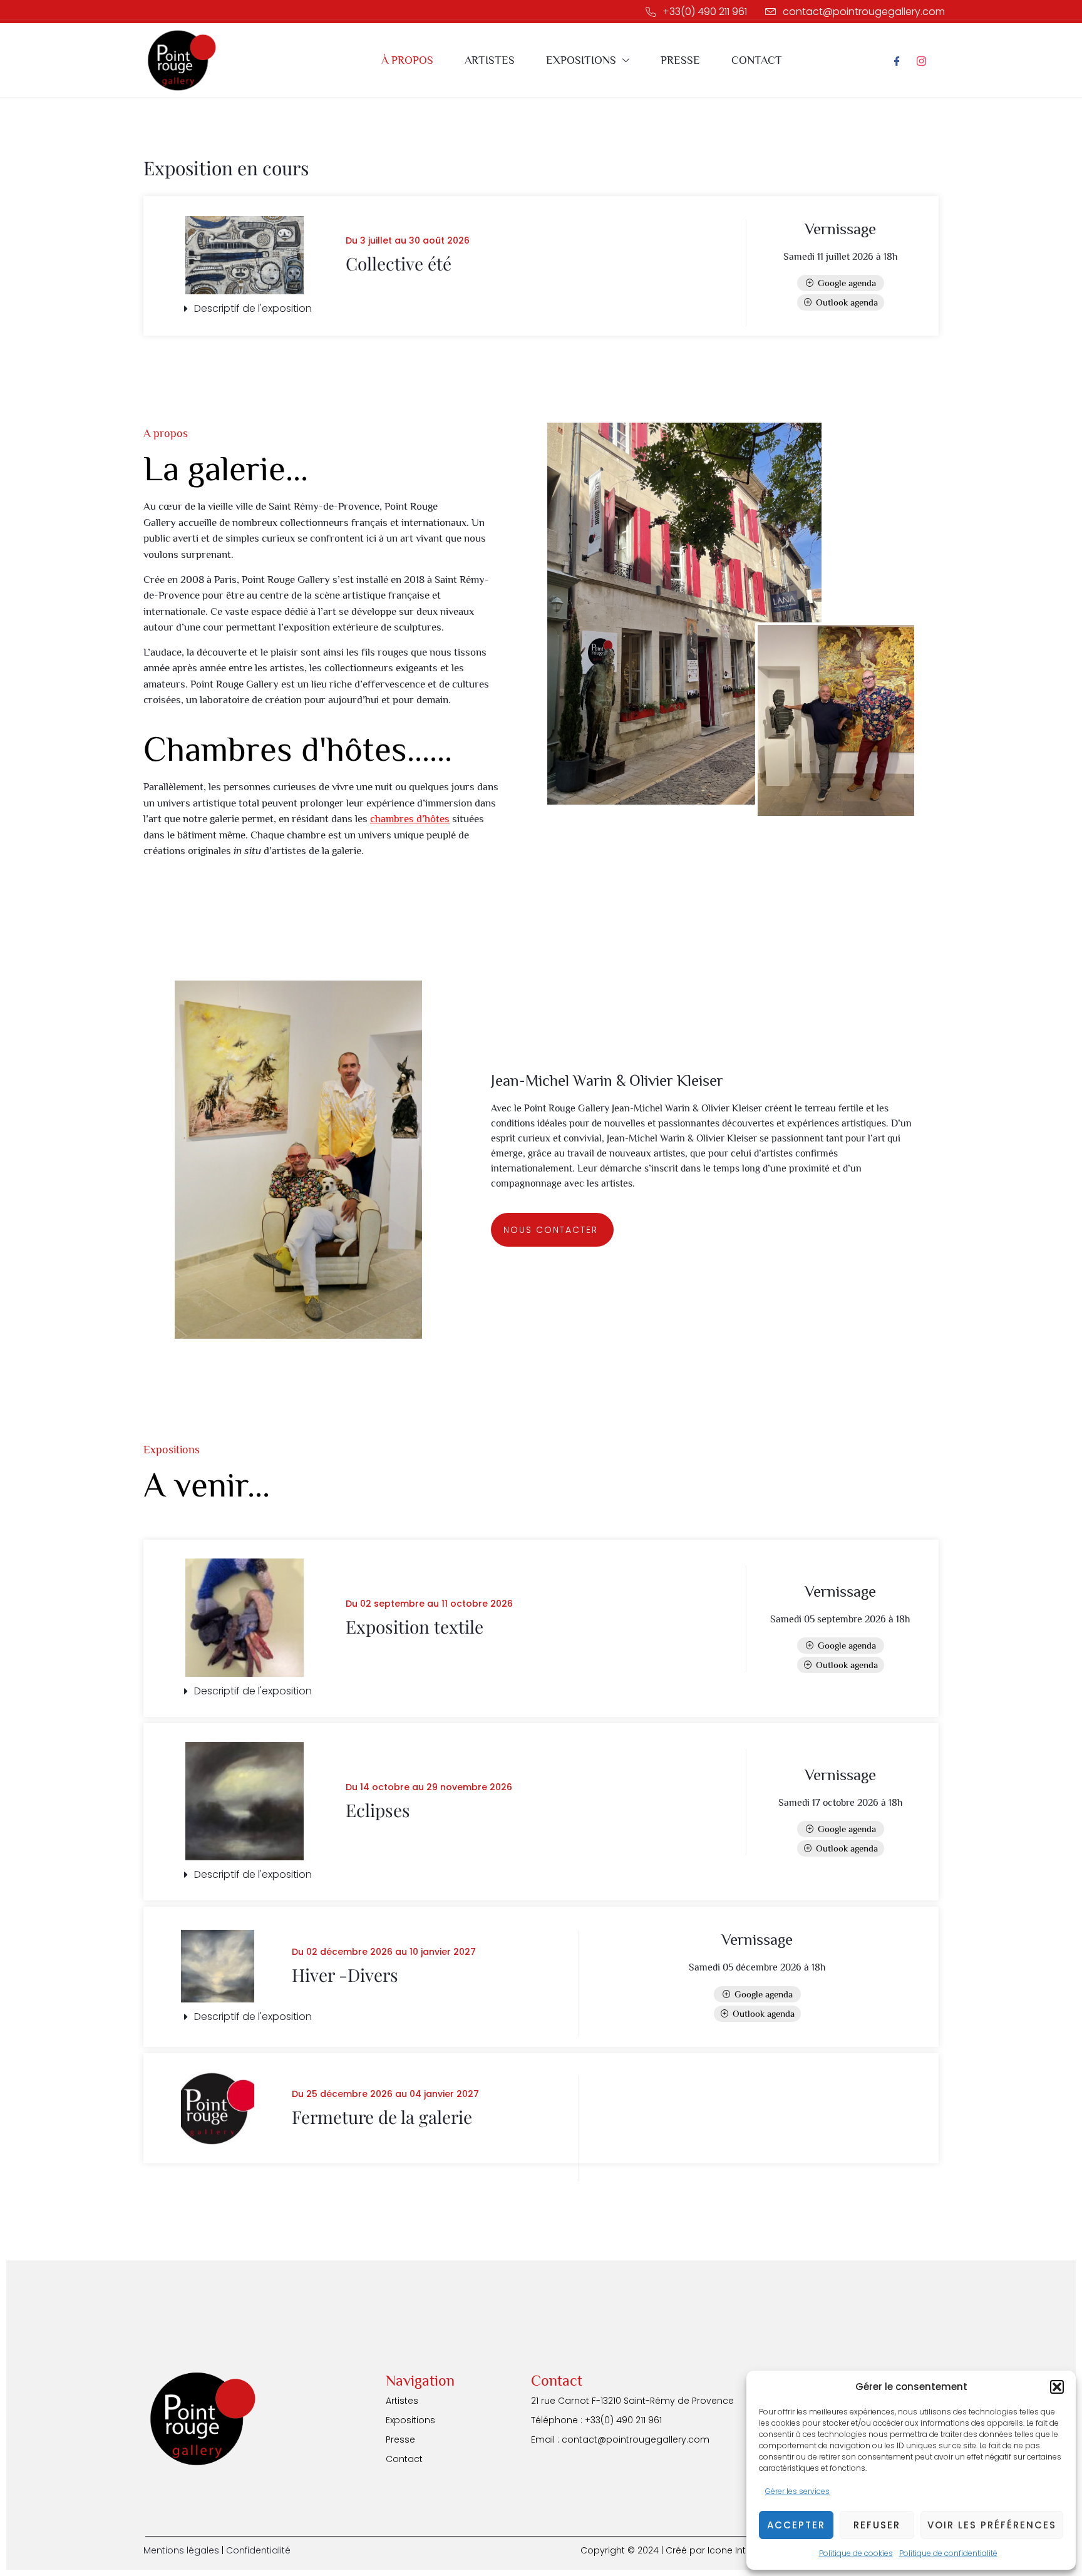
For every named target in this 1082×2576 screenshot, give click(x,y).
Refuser (877, 2525)
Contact (757, 60)
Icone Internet (738, 2550)
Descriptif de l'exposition (253, 308)
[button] (1057, 2387)
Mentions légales (181, 2550)
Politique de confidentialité (948, 2553)
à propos (407, 60)
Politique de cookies (856, 2553)
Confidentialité (258, 2550)
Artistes (490, 60)
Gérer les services (797, 2491)
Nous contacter (551, 1230)
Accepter (796, 2525)
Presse (680, 60)
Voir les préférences (992, 2525)
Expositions (581, 60)
